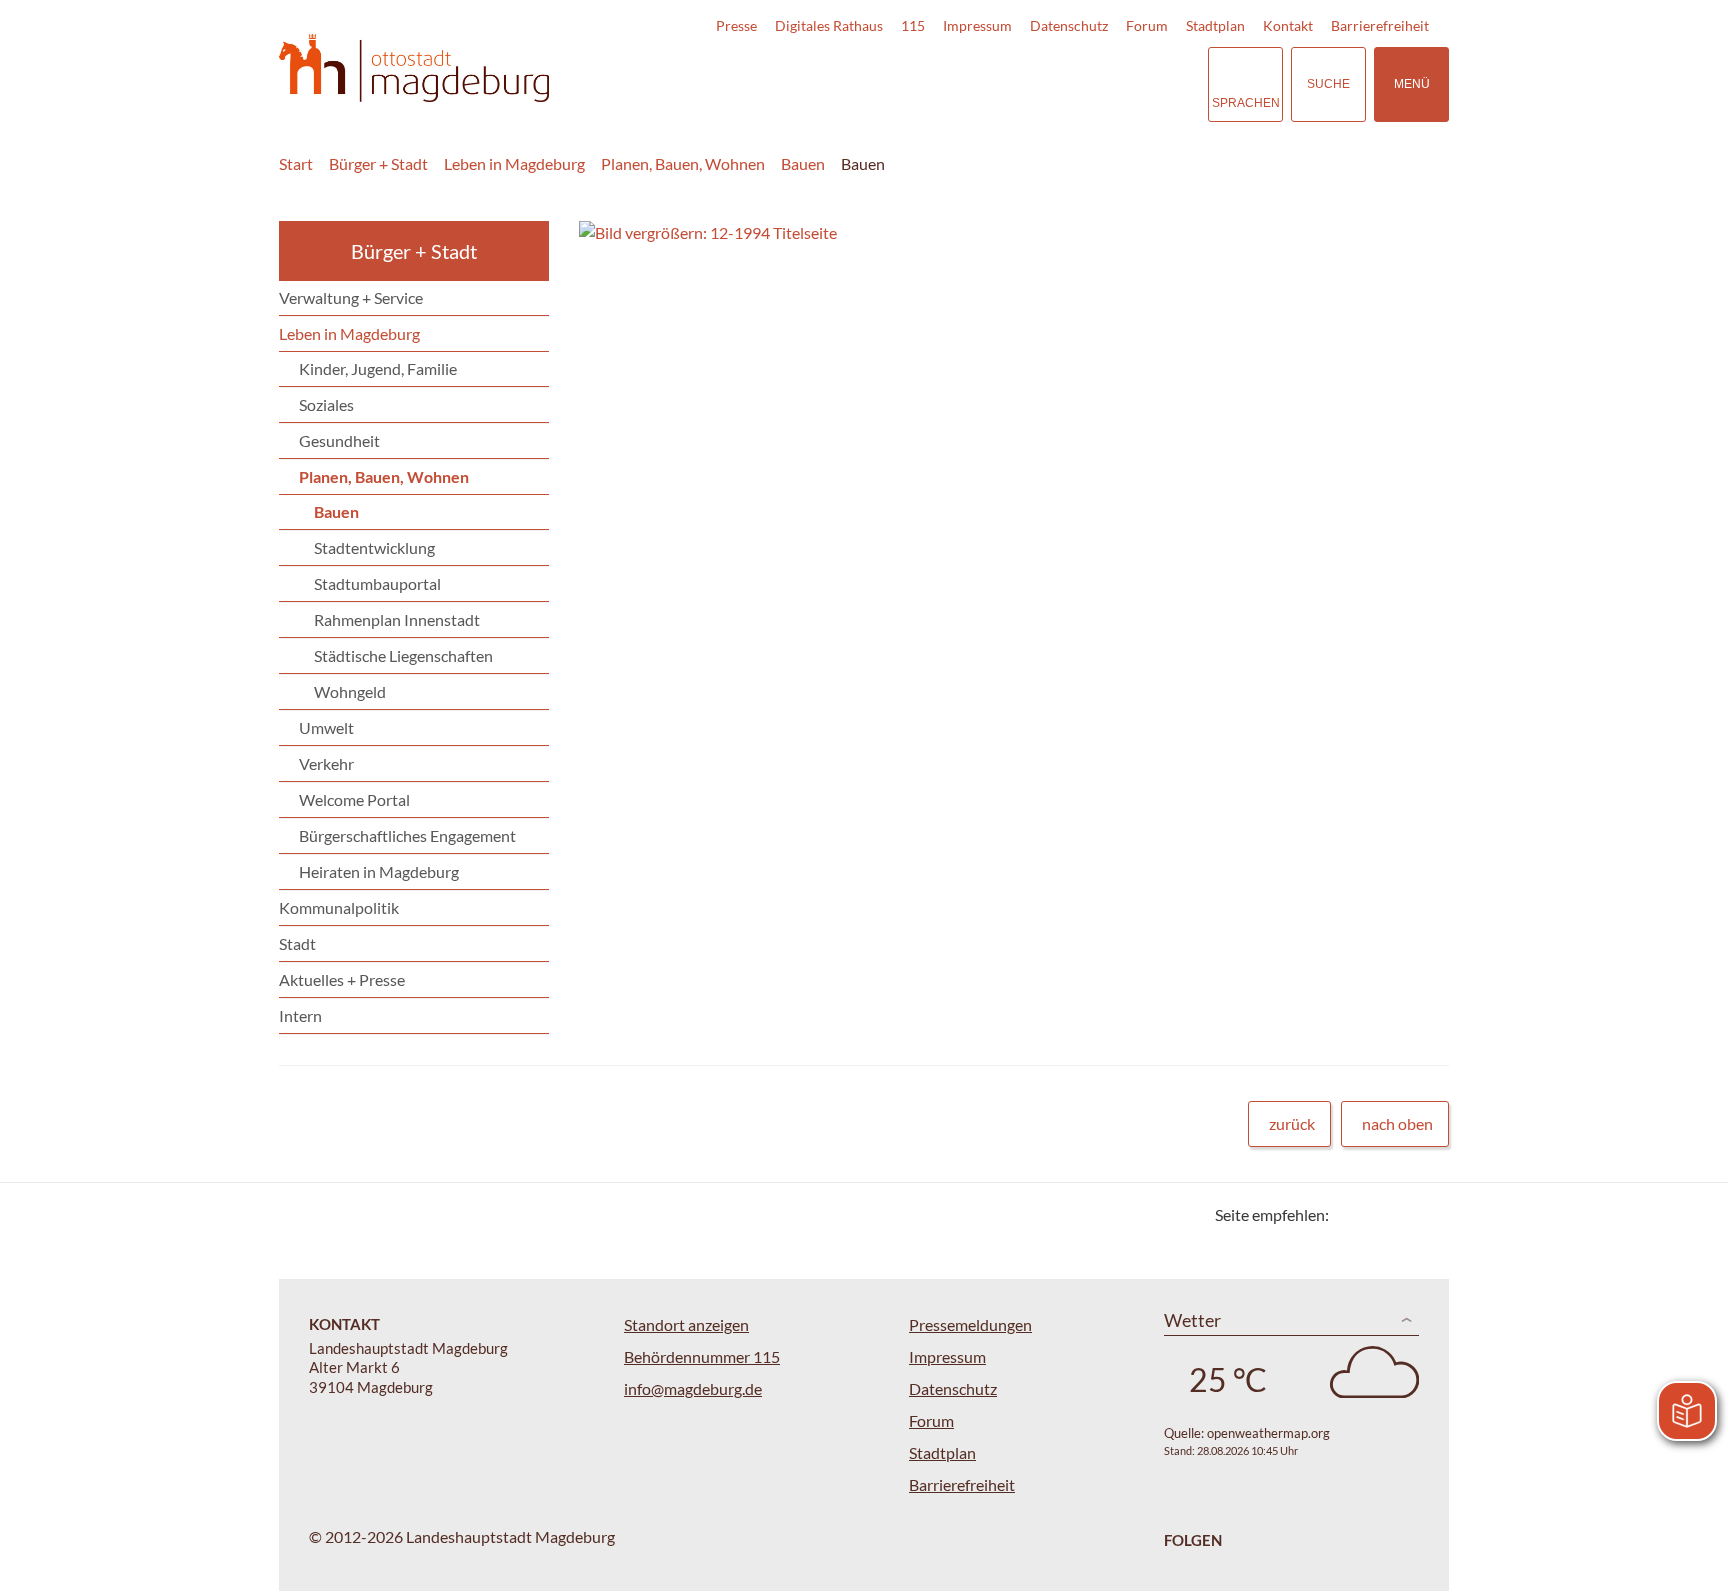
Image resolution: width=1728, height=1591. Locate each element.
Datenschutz (1069, 25)
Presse (736, 25)
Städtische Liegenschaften (403, 655)
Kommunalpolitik (339, 907)
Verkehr (326, 763)
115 (913, 25)
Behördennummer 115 (702, 1356)
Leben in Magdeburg (514, 163)
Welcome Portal (354, 799)
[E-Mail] (1401, 1214)
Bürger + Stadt (378, 163)
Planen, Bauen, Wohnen (683, 163)
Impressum (977, 25)
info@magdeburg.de (693, 1388)
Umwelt (326, 727)
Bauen (803, 163)
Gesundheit (339, 440)
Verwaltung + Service (351, 297)
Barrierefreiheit (1380, 25)
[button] (955, 233)
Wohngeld (350, 691)
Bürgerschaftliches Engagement (407, 835)
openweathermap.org (1268, 1433)
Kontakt (1288, 25)
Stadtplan (1215, 25)
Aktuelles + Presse (342, 979)
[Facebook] (1376, 1214)
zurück (1292, 1123)
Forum (1147, 25)
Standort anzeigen (686, 1324)
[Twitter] (1351, 1214)
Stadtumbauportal (377, 583)
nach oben (1397, 1123)
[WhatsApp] (1426, 1214)
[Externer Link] (1053, 84)
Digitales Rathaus (829, 25)
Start (296, 163)
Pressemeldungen (970, 1324)
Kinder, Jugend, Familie (378, 368)
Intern (300, 1015)
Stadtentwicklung (374, 547)
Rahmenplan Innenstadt (397, 619)
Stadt (297, 943)
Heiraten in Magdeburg (379, 871)
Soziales (326, 404)
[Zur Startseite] (414, 68)
